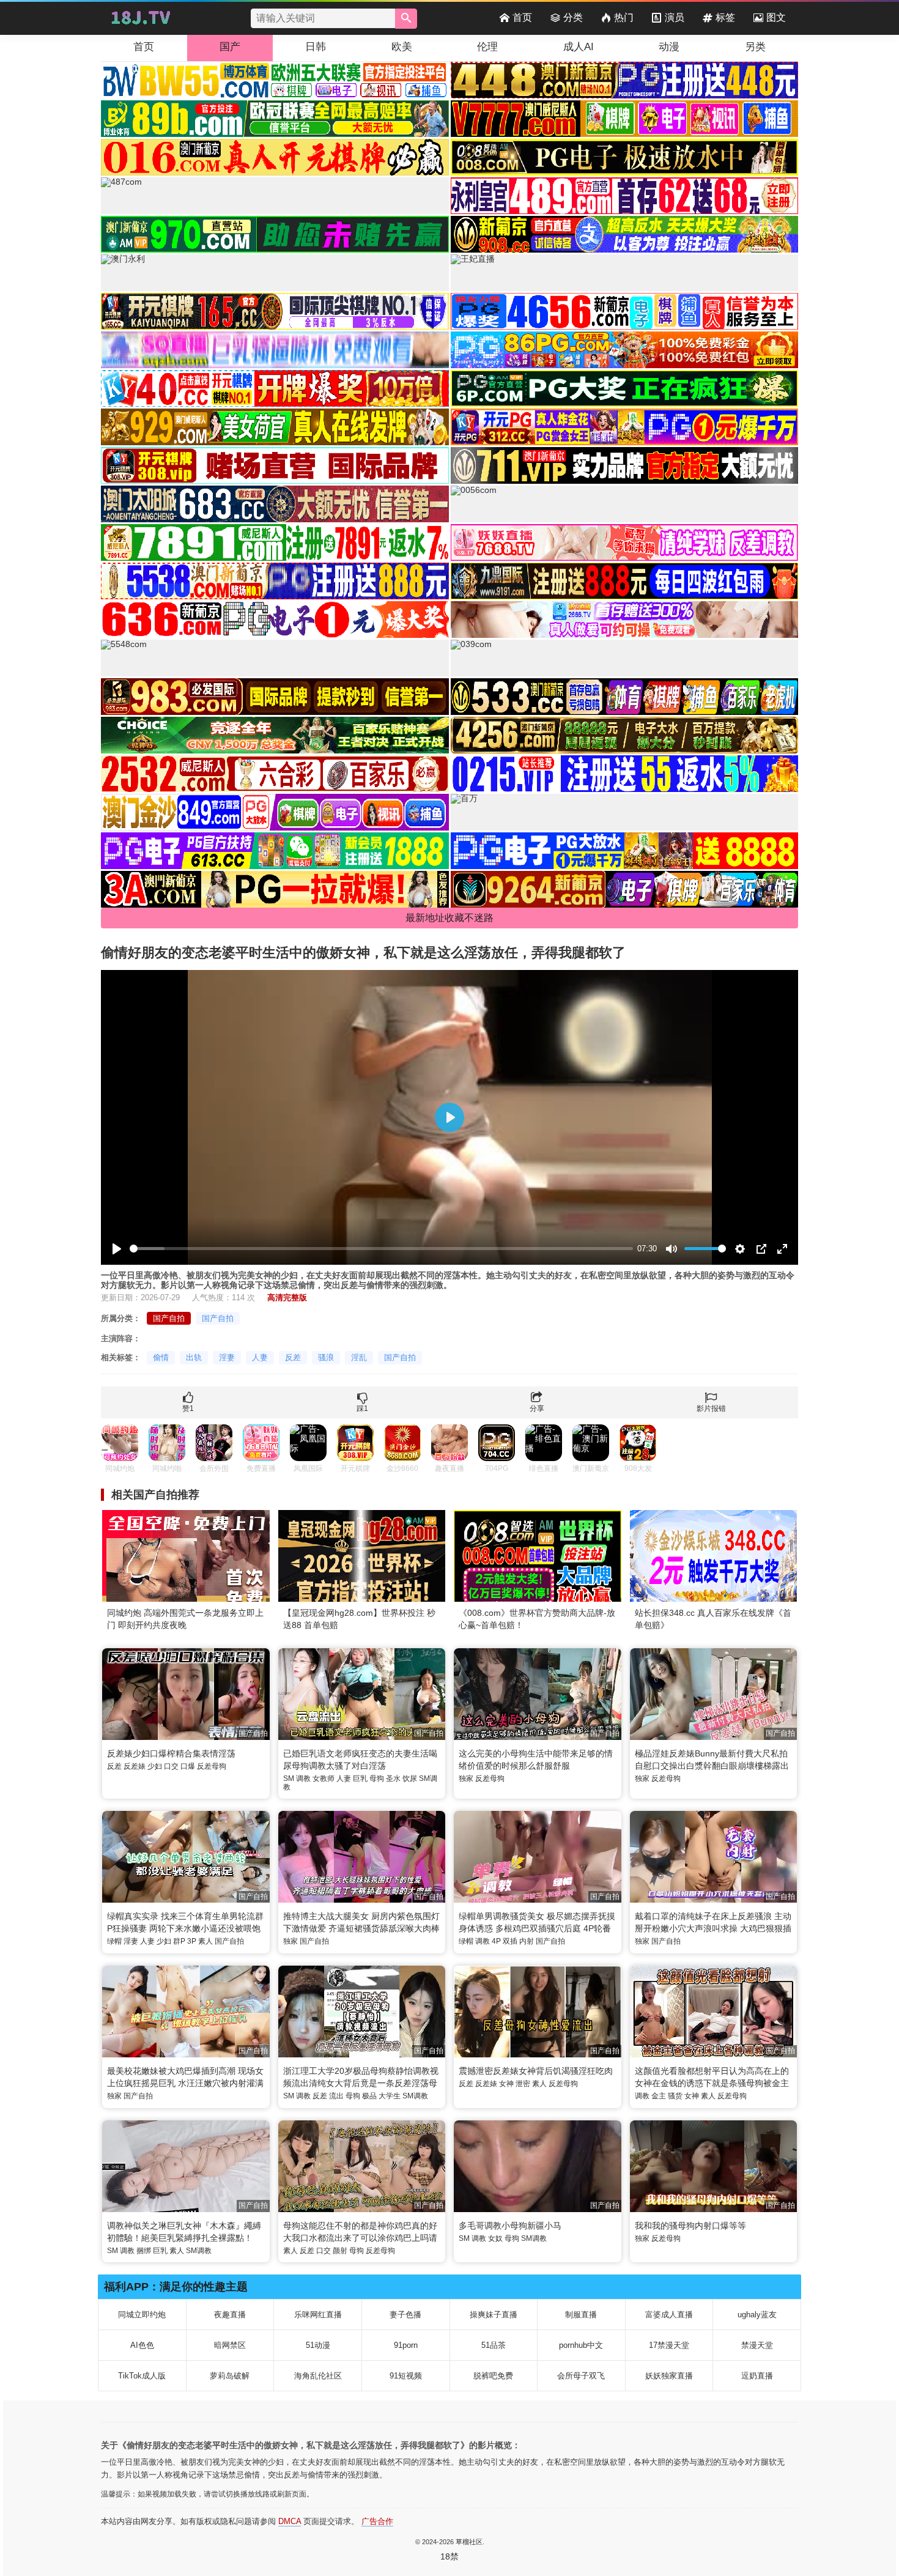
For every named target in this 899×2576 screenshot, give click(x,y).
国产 (230, 47)
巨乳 (360, 1778)
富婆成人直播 (669, 2315)
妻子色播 (405, 2315)
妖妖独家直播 (669, 2376)
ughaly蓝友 (757, 2315)
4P (496, 1941)
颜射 (340, 2251)
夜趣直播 (230, 2315)
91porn (406, 2345)
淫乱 (359, 1357)
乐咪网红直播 (318, 2315)
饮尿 (410, 1778)
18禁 (449, 2556)
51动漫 (318, 2345)
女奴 (495, 2238)
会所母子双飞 (581, 2376)
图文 (776, 17)
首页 (522, 17)
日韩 (316, 47)
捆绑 (144, 2251)
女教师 (324, 1778)
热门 (624, 17)
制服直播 (581, 2315)
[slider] (381, 1249)
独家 (466, 1778)
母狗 (377, 1778)
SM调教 (415, 2096)
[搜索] (406, 19)
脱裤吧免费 (493, 2376)
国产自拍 (169, 1318)
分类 (573, 17)
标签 (725, 17)
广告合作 (377, 2521)
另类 (755, 47)
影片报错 (711, 1408)
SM (289, 1778)
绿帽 (114, 1941)
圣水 (393, 1778)
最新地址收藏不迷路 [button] (449, 918)
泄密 (523, 2084)
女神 (506, 2084)
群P (179, 1941)
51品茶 (494, 2345)
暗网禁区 (230, 2345)
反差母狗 (212, 1766)
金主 (659, 2096)
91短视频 (406, 2376)
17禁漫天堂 (669, 2345)
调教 (303, 1778)
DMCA (290, 2521)
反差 (293, 1357)
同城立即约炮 (142, 2315)
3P (192, 1941)
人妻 (260, 1357)
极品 (369, 2096)
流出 (336, 2096)
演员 (675, 17)
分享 (537, 1408)
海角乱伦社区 (318, 2376)
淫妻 (227, 1357)
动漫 (669, 47)
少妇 (155, 1766)
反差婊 (135, 1766)
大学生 (390, 2096)
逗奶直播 (757, 2376)
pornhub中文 (581, 2345)
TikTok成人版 (142, 2376)
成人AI (579, 47)
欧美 (402, 47)
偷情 (161, 1357)
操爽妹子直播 (494, 2315)
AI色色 (142, 2345)
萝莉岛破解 (230, 2376)
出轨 (194, 1357)
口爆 (188, 1766)
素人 (205, 1941)
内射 (527, 1941)
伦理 (487, 47)
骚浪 (326, 1357)
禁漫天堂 (757, 2345)
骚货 (675, 2096)
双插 (510, 1941)
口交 (171, 1766)
